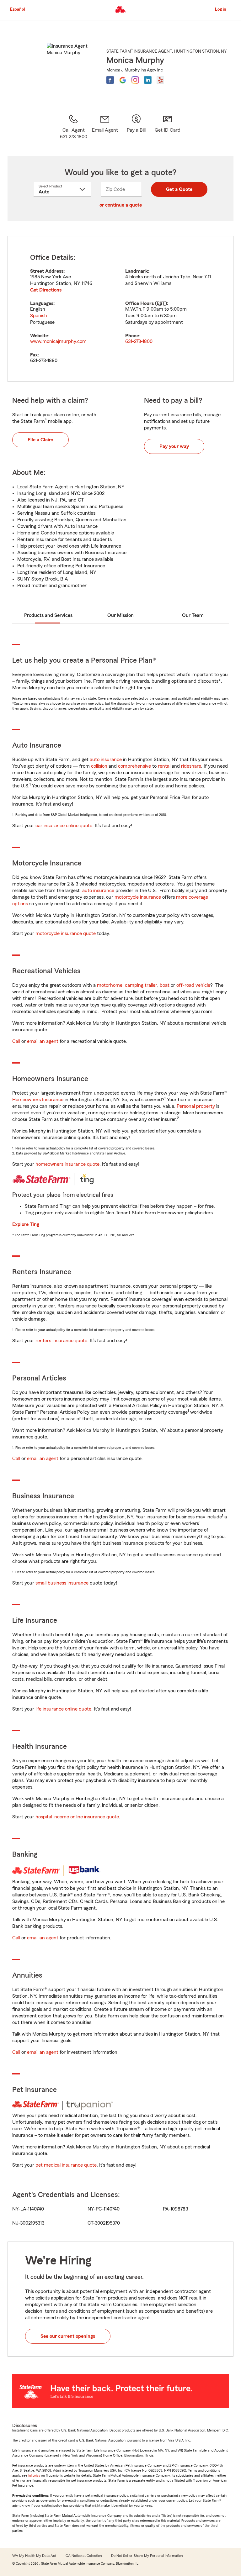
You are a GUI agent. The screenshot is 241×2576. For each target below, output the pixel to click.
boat (165, 985)
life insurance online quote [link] (63, 1709)
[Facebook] (110, 80)
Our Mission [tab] (120, 615)
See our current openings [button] (68, 2336)
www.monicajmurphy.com (58, 341)
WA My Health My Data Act (34, 2556)
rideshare (191, 766)
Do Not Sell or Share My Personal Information (147, 2556)
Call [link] (16, 1041)
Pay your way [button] (174, 446)
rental (164, 766)
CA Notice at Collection (84, 2556)
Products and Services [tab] (48, 615)
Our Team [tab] (193, 615)
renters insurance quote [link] (61, 1341)
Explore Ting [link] (26, 1224)
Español (17, 9)
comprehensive (134, 766)
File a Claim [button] (40, 440)
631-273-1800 (139, 341)
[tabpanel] (120, 309)
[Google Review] (123, 80)
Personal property (196, 1106)
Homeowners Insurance (38, 1100)
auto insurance (106, 760)
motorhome (110, 985)
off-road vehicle (193, 985)
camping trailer (141, 985)
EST (161, 303)
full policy (34, 2476)
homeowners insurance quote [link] (67, 1164)
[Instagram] (135, 80)
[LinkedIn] (148, 80)
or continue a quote (121, 205)
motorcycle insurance (138, 897)
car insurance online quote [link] (64, 826)
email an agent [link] (43, 1041)
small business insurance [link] (62, 1583)
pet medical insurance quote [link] (66, 2165)
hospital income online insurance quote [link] (77, 1817)
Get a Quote (179, 189)
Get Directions (46, 290)
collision (99, 766)
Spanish (39, 316)
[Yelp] (160, 80)
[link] (105, 127)
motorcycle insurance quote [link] (66, 933)
